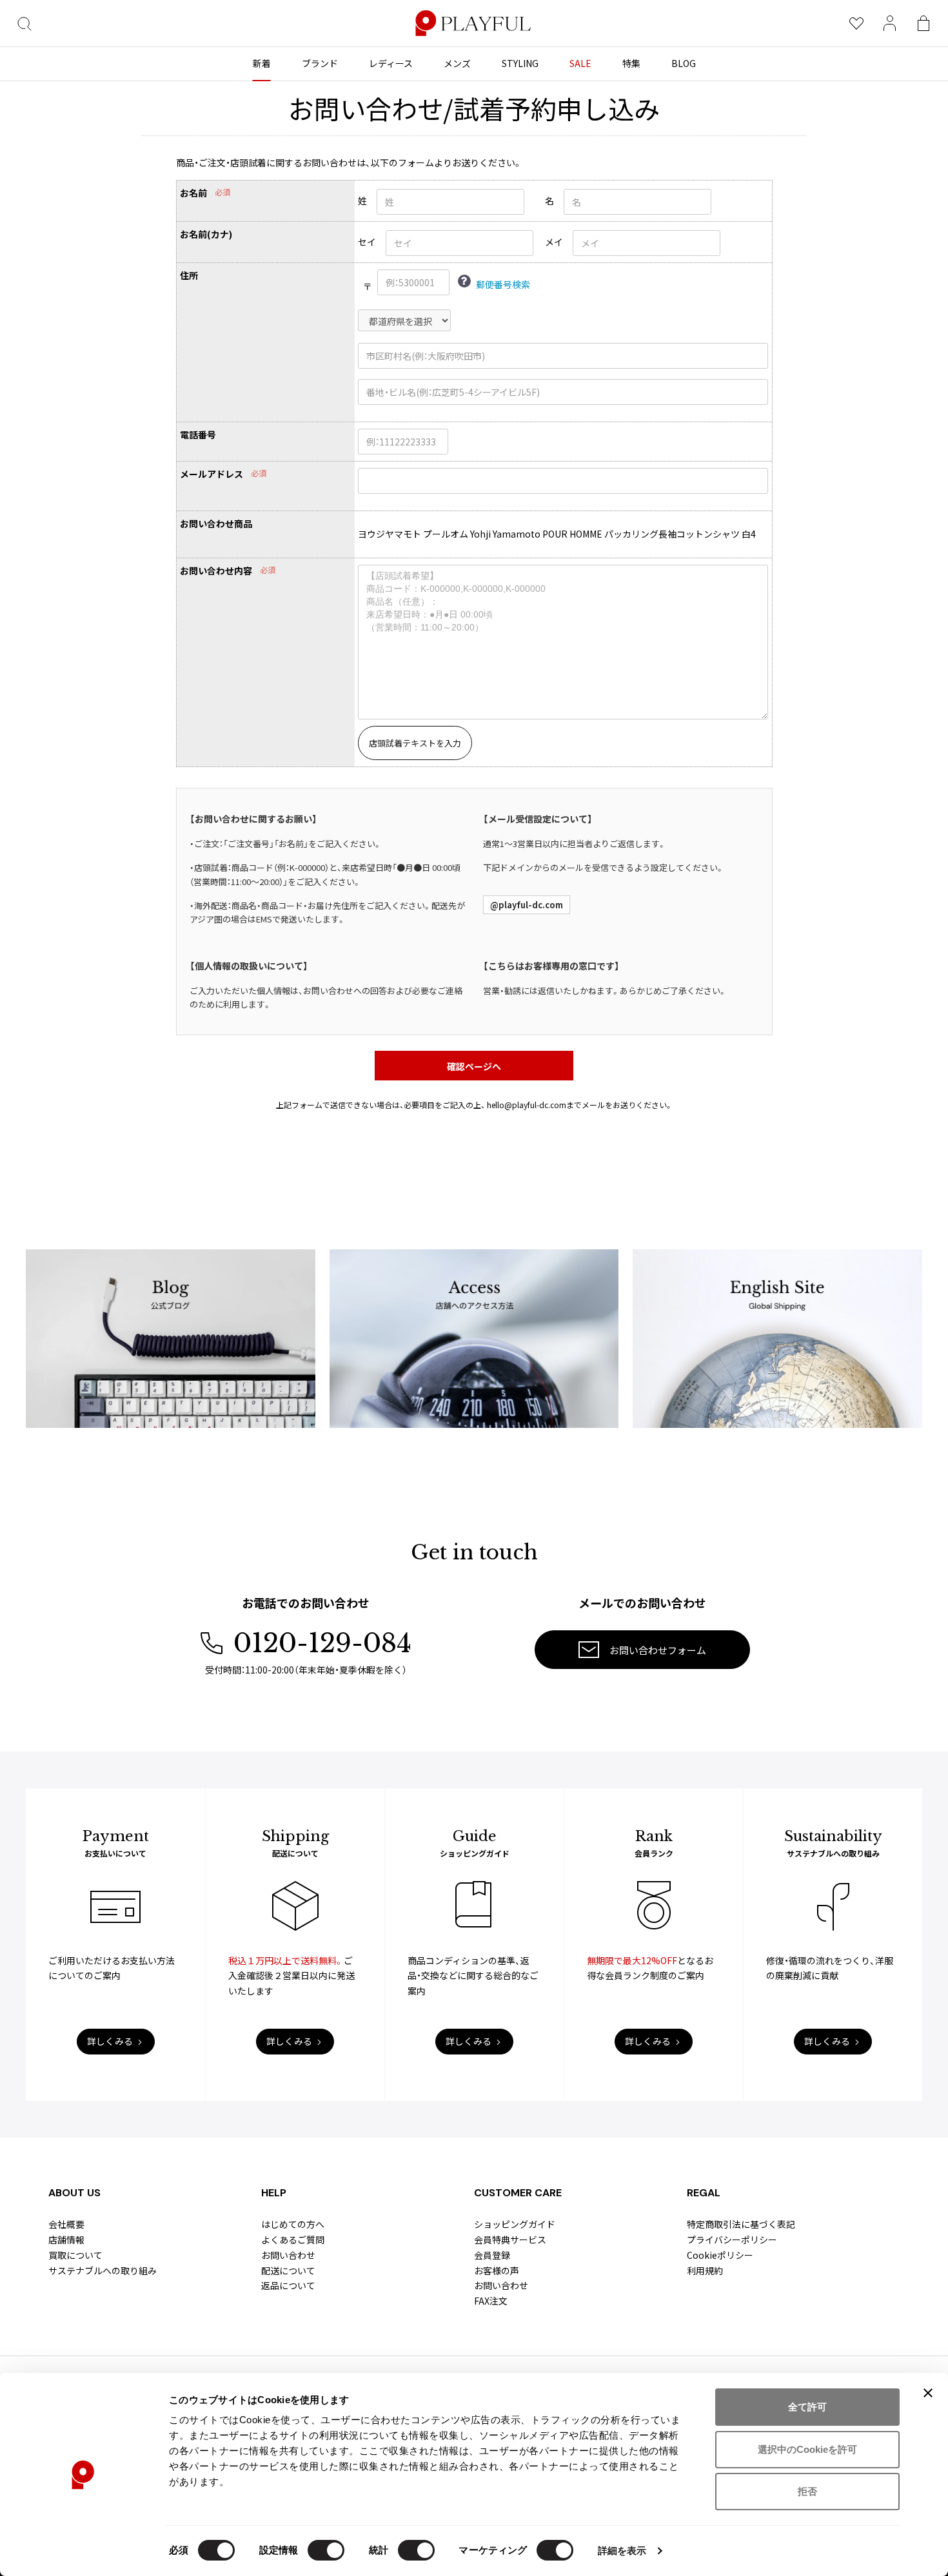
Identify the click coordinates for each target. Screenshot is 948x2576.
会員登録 (492, 2255)
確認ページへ (474, 1066)
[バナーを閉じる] (928, 2393)
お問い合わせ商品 (216, 524)
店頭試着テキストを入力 (415, 743)
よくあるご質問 (293, 2239)
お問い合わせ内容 (216, 571)
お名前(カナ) (206, 234)
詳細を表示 (622, 2551)
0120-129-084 (322, 1643)
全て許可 (807, 2407)
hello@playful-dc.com (527, 1105)
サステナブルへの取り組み (103, 2270)
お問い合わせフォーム (658, 1650)
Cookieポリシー (720, 2255)
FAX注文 (491, 2301)
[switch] (326, 2550)
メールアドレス (212, 474)
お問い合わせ (288, 2255)
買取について (75, 2255)
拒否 (807, 2491)
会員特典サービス (510, 2239)
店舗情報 (66, 2239)
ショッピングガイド (515, 2224)
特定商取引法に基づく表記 (741, 2224)
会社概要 (66, 2224)
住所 (189, 276)
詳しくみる (110, 2041)
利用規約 (705, 2270)
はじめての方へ (293, 2224)
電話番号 (198, 435)
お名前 (193, 193)
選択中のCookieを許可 (807, 2449)
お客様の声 (497, 2270)
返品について (288, 2285)
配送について (288, 2270)
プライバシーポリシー (732, 2239)
